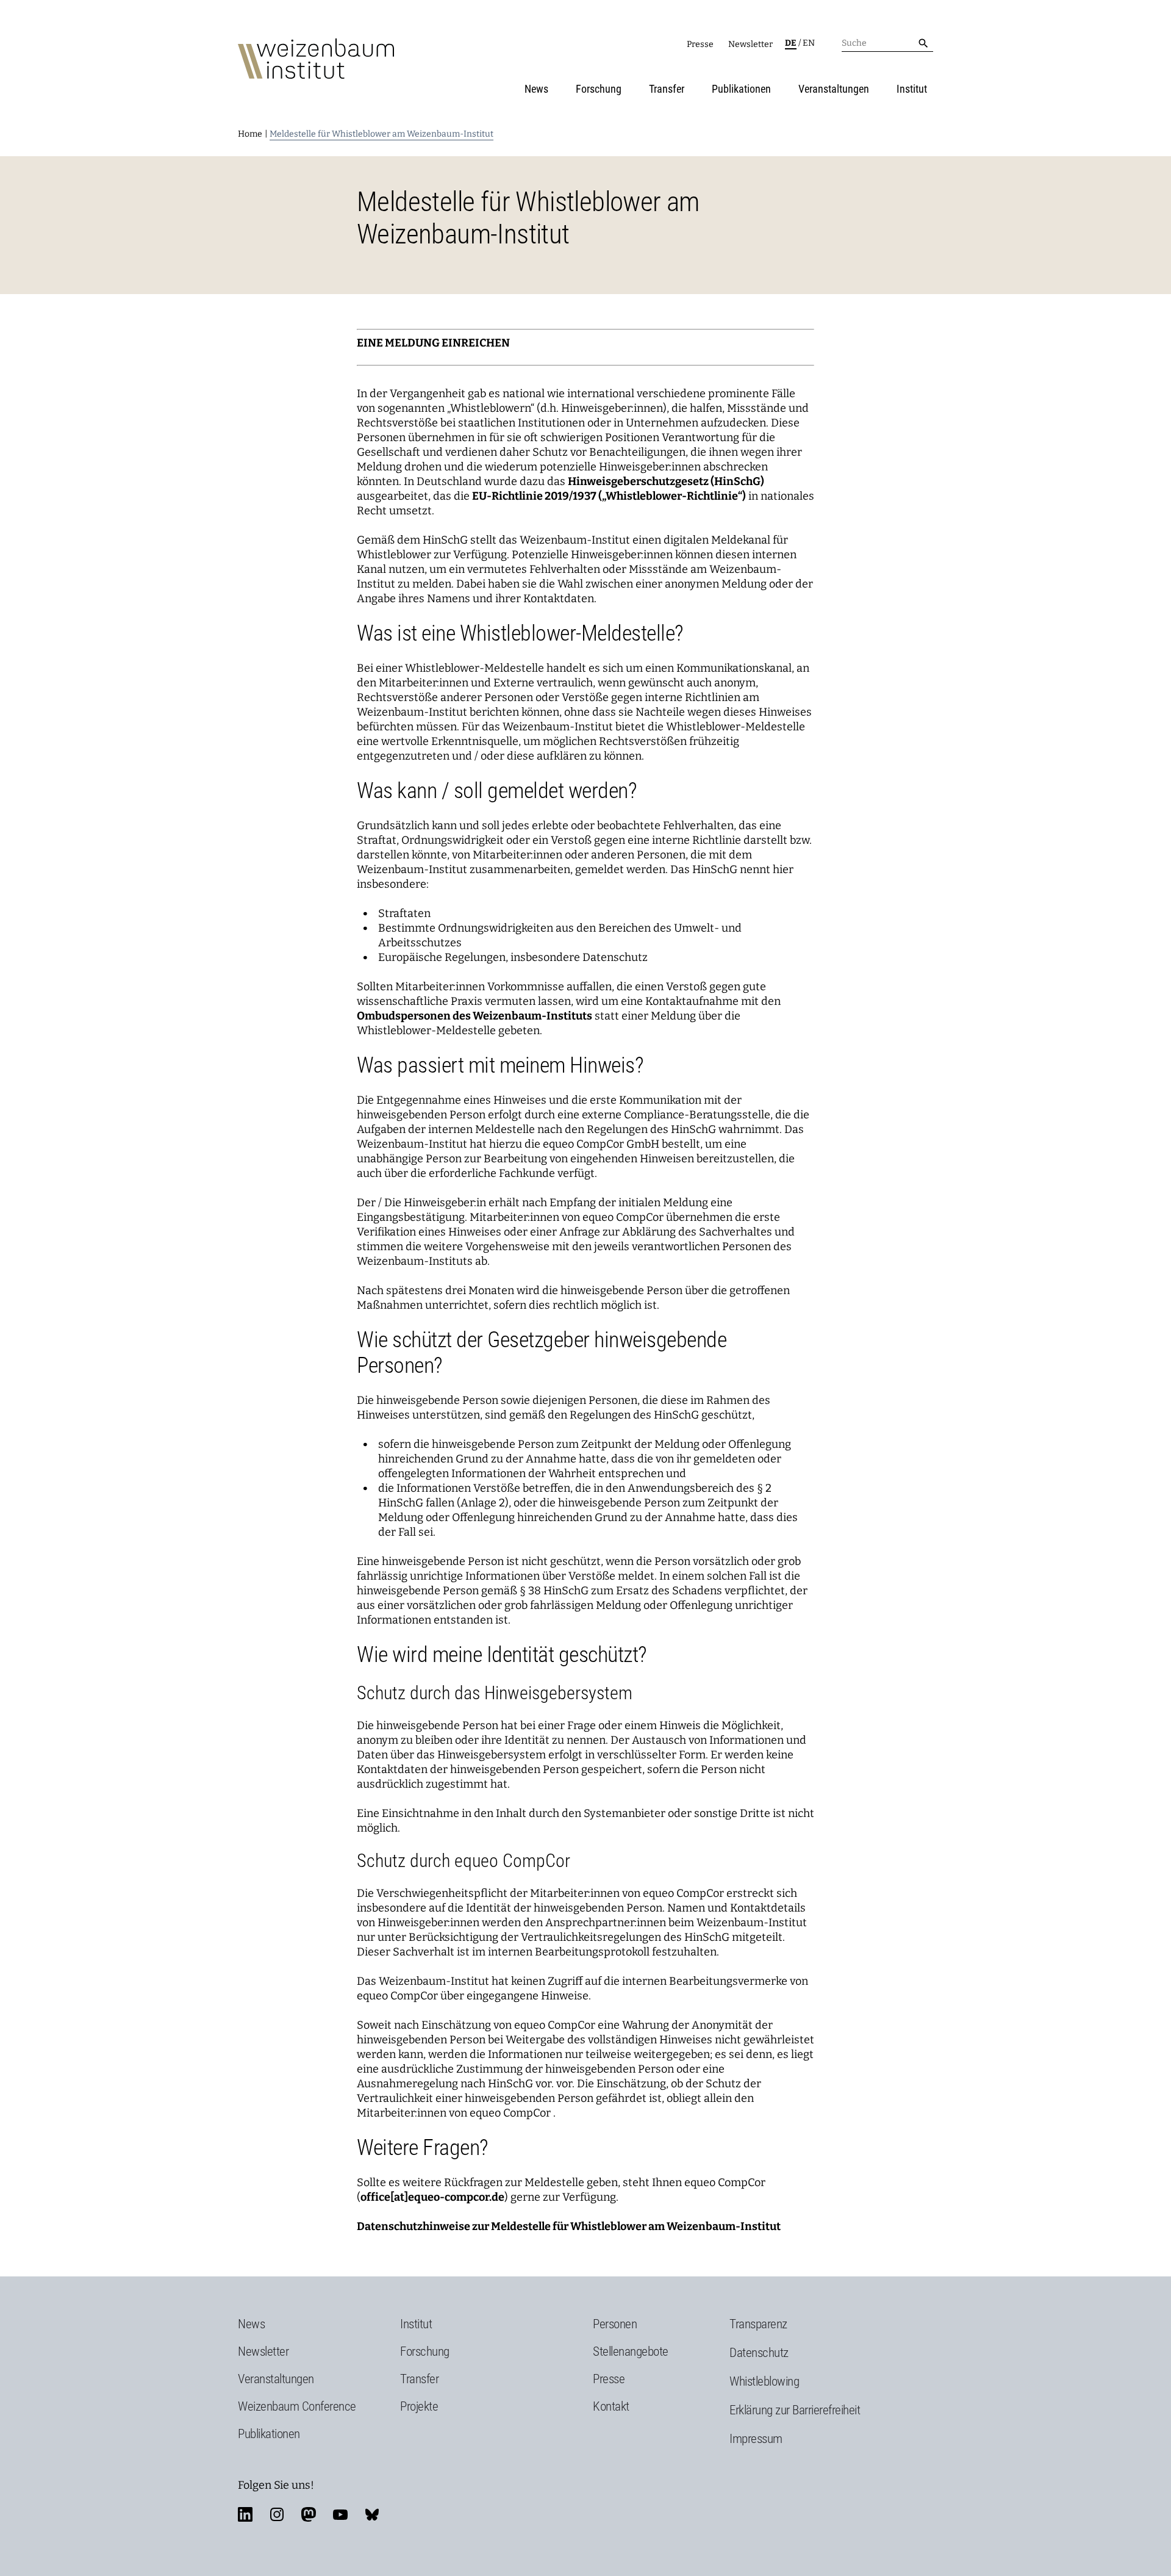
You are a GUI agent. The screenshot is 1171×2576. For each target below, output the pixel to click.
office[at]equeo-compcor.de (432, 2197)
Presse (700, 44)
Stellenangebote (631, 2351)
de (791, 43)
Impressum (756, 2439)
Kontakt (611, 2406)
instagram (277, 2514)
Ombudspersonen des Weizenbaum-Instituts (474, 1016)
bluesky (372, 2514)
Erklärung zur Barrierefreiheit (795, 2410)
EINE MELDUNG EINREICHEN (433, 343)
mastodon (309, 2514)
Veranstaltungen (834, 89)
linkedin (245, 2514)
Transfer (667, 89)
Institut (912, 89)
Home (250, 134)
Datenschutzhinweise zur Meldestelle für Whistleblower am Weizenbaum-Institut (569, 2226)
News (536, 89)
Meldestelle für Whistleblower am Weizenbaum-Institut (381, 134)
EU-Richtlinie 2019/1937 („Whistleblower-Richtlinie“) (609, 496)
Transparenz (758, 2324)
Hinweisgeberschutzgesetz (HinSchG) (666, 481)
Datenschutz (759, 2353)
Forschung (599, 89)
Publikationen (741, 89)
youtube (340, 2514)
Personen (615, 2324)
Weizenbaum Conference (297, 2406)
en (809, 43)
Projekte (419, 2406)
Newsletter (750, 44)
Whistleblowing (764, 2381)
